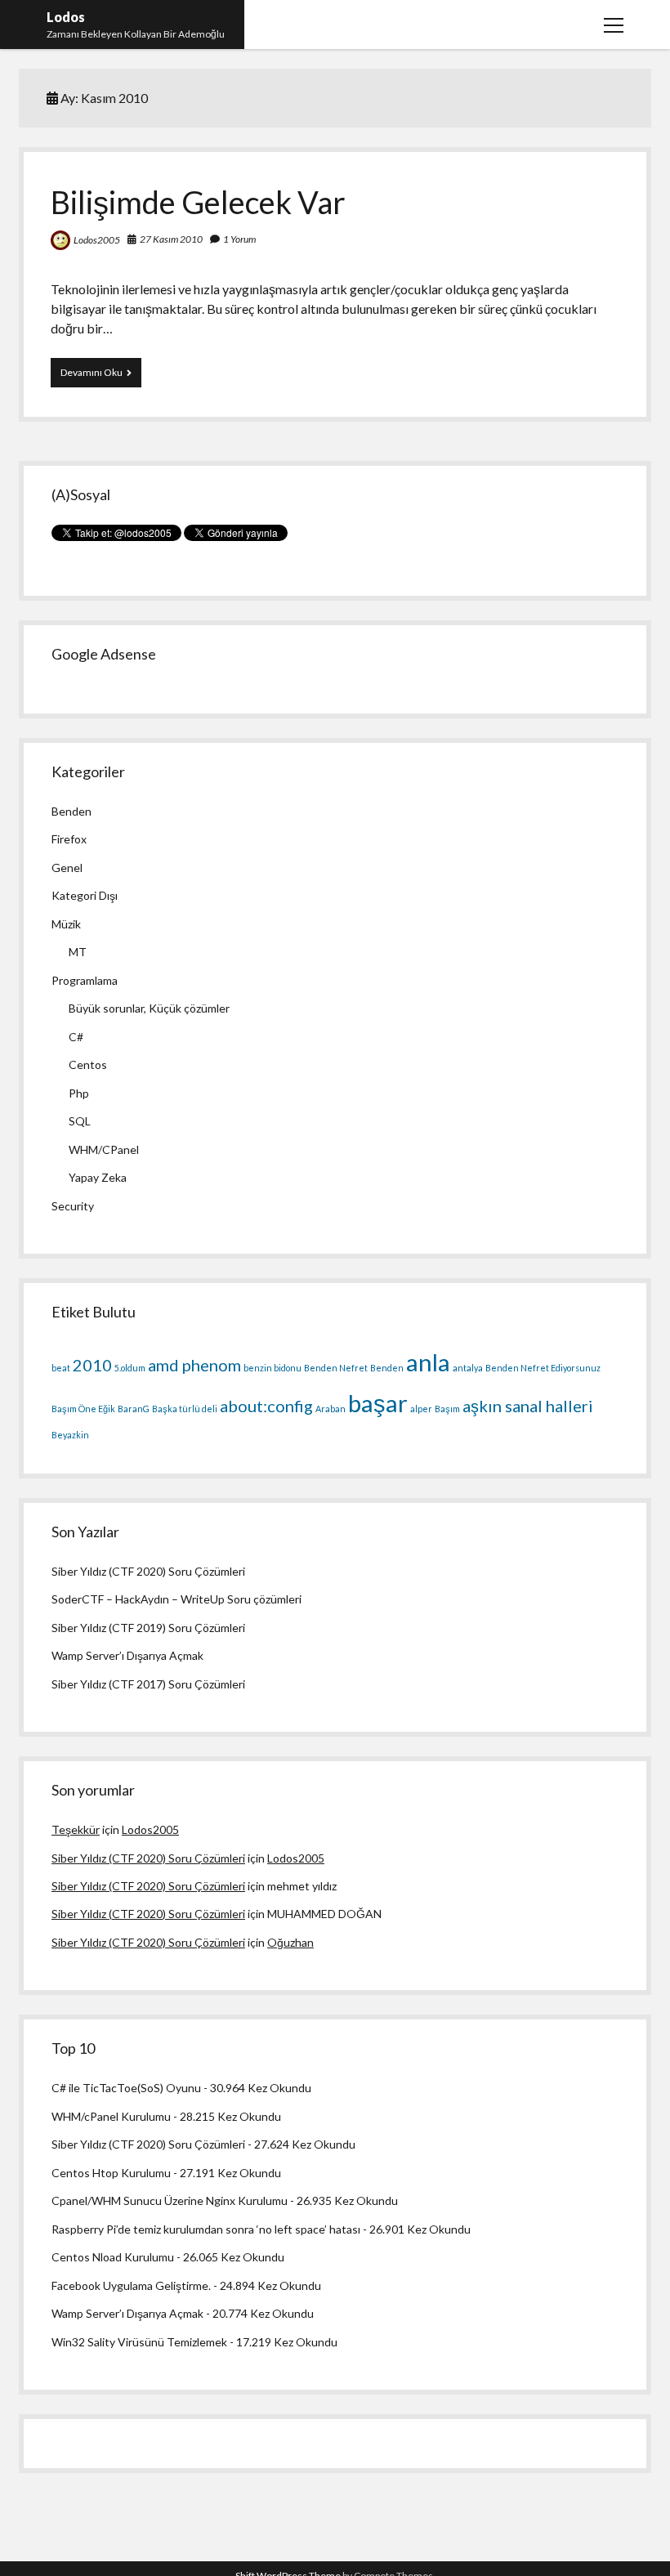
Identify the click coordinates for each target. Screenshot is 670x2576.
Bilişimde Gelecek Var (198, 202)
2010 (92, 1365)
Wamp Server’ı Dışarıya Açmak (127, 1655)
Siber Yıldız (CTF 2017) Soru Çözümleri (148, 1684)
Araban (331, 1409)
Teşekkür (76, 1829)
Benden (71, 811)
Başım (447, 1409)
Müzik (66, 924)
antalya (468, 1368)
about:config (266, 1406)
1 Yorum (239, 239)
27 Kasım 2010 (171, 239)
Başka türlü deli (185, 1409)
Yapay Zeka (98, 1177)
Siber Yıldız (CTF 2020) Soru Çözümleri (148, 1571)
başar (378, 1403)
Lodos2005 (97, 240)
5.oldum (130, 1368)
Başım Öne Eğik (83, 1409)
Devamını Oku (101, 376)
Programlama (85, 980)
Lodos (66, 17)
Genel (67, 868)
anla (428, 1362)
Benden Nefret (336, 1368)
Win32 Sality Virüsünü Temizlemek (139, 2342)
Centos (88, 1064)
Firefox (69, 839)
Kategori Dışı (85, 895)
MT (78, 952)
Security (73, 1206)
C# (76, 1037)
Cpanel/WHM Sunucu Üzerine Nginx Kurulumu (170, 2200)
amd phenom (194, 1365)
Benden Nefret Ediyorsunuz (543, 1368)
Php (79, 1093)
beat (61, 1368)
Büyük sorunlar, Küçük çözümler (149, 1008)
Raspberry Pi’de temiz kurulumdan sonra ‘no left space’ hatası (206, 2229)
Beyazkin (70, 1435)
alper (421, 1409)
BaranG (134, 1409)
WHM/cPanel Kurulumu (111, 2116)
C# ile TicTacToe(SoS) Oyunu (126, 2088)
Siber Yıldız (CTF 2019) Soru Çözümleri (148, 1628)
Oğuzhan (290, 1942)
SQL (80, 1121)
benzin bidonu (272, 1368)
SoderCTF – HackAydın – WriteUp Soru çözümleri (176, 1599)
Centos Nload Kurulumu (113, 2257)
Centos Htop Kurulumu (111, 2173)
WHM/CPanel (104, 1149)
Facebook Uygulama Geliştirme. (131, 2285)
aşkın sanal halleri (528, 1406)
